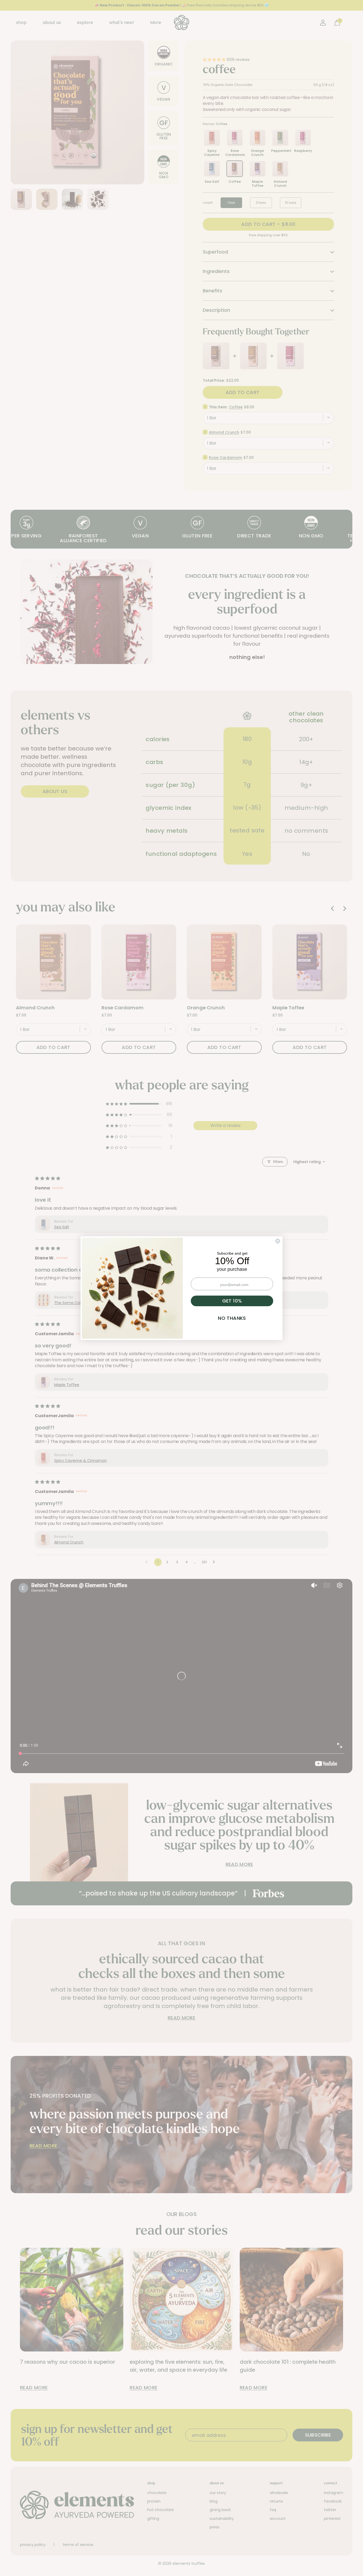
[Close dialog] (278, 1241)
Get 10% (232, 1301)
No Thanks (232, 1318)
